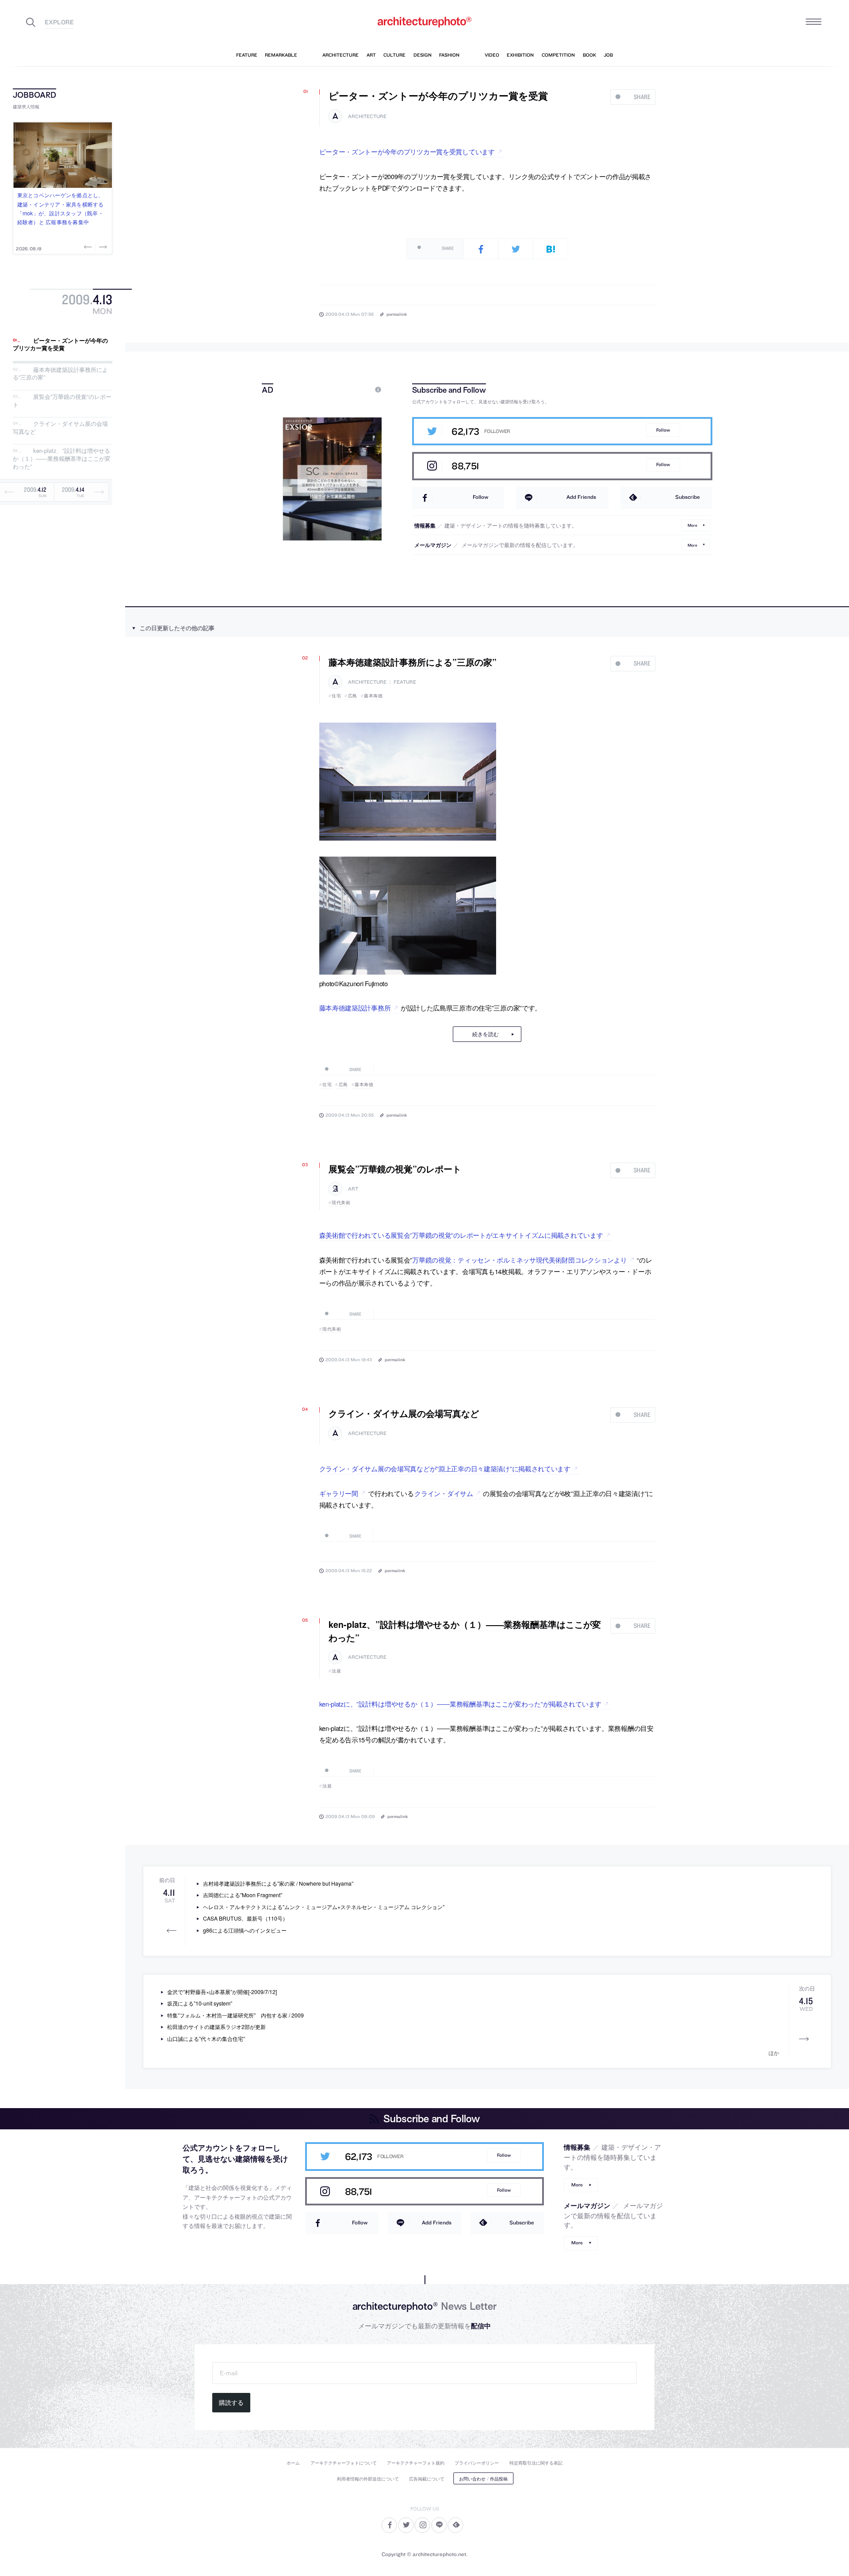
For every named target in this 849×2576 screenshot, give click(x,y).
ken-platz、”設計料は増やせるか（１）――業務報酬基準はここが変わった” (62, 459)
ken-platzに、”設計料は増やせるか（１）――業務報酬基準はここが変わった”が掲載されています (461, 1704)
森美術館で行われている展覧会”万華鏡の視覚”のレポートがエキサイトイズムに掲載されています (461, 1235)
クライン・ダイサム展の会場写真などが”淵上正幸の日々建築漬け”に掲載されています (445, 1468)
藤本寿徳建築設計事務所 (355, 1008)
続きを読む (486, 1034)
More (692, 525)
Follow (663, 430)
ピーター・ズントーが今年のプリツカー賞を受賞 (60, 344)
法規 (336, 1671)
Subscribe (688, 497)
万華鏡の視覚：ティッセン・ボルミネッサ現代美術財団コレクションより (519, 1260)
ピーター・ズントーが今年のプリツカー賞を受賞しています (407, 151)
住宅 (336, 696)
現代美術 (341, 1202)
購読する (231, 2403)
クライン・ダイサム (444, 1493)
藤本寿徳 (373, 696)
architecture (367, 117)
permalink (397, 314)
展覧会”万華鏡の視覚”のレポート (62, 400)
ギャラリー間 (339, 1493)
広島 (353, 696)
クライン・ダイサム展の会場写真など (60, 428)
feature (405, 682)
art (353, 1189)
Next (102, 247)
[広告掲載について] (358, 389)
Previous (89, 247)
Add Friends (581, 497)
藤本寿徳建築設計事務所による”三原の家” (60, 373)
